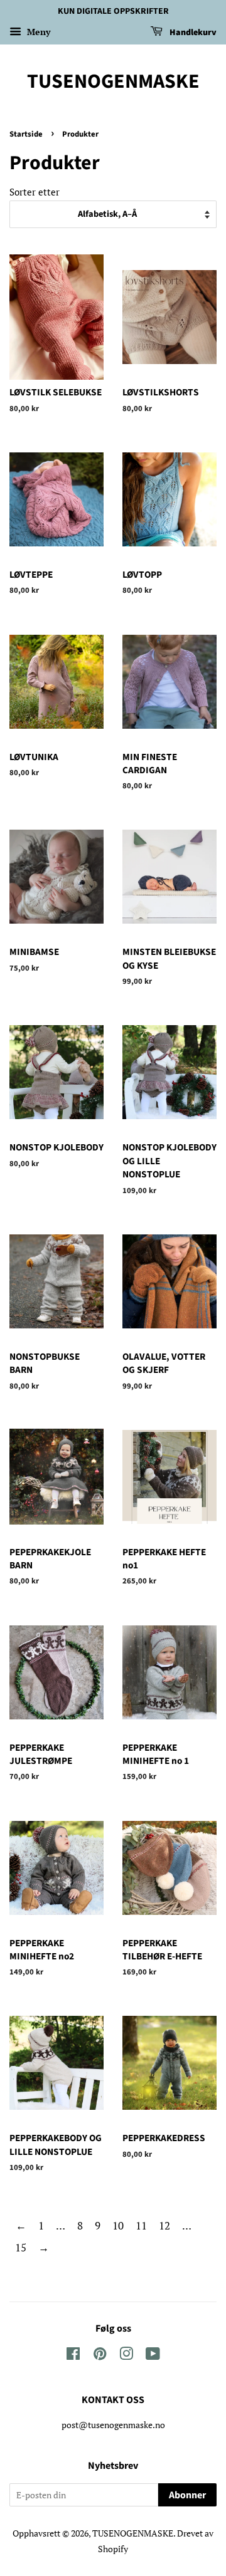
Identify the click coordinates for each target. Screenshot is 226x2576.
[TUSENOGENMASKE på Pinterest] (100, 2356)
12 (164, 2225)
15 (21, 2247)
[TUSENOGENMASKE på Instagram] (126, 2356)
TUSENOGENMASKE (113, 81)
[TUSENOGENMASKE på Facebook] (73, 2356)
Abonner (187, 2495)
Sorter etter (35, 192)
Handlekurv (192, 33)
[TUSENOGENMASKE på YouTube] (153, 2356)
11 (141, 2225)
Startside (26, 134)
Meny (37, 32)
